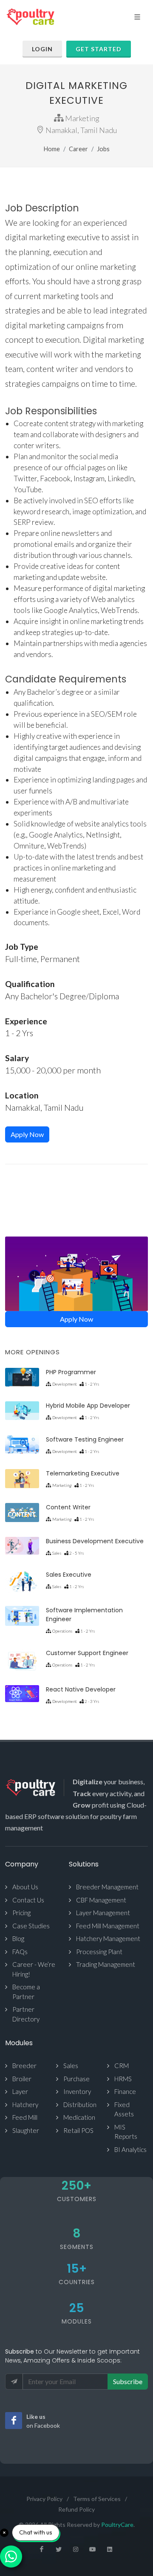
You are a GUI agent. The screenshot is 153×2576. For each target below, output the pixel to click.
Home (52, 149)
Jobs (103, 149)
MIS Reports (126, 2132)
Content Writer (68, 1507)
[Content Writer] (22, 1513)
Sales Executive (69, 1575)
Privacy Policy (44, 2499)
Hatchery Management (108, 1938)
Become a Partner (26, 1992)
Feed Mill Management (108, 1926)
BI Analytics (130, 2149)
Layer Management (103, 1913)
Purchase (76, 2079)
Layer (20, 2091)
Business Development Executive (95, 1541)
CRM (122, 2066)
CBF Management (101, 1900)
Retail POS (78, 2130)
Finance (125, 2091)
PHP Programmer (71, 1372)
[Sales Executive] (22, 1582)
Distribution (80, 2105)
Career (78, 149)
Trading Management (106, 1964)
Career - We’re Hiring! (34, 1969)
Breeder (24, 2066)
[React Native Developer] (22, 1694)
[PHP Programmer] (22, 1377)
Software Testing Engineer (85, 1439)
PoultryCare (117, 2525)
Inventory (77, 2091)
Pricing (21, 1913)
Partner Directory (26, 2014)
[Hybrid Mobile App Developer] (22, 1410)
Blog (18, 1938)
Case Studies (31, 1926)
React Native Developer (81, 1689)
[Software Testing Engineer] (22, 1444)
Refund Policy (76, 2509)
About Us (25, 1887)
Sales (71, 2066)
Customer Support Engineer (87, 1653)
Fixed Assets (124, 2109)
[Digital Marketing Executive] (76, 1274)
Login (42, 49)
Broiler (22, 2079)
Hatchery (25, 2105)
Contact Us (28, 1900)
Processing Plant (99, 1952)
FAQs (20, 1952)
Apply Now (27, 1134)
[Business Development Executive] (22, 1546)
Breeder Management (107, 1887)
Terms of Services (97, 2499)
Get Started (99, 49)
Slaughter (26, 2130)
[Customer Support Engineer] (22, 1661)
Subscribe (128, 2381)
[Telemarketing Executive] (22, 1479)
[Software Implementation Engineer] (22, 1616)
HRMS (123, 2079)
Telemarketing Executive (83, 1473)
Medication (79, 2117)
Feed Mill (25, 2117)
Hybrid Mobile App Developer (88, 1406)
